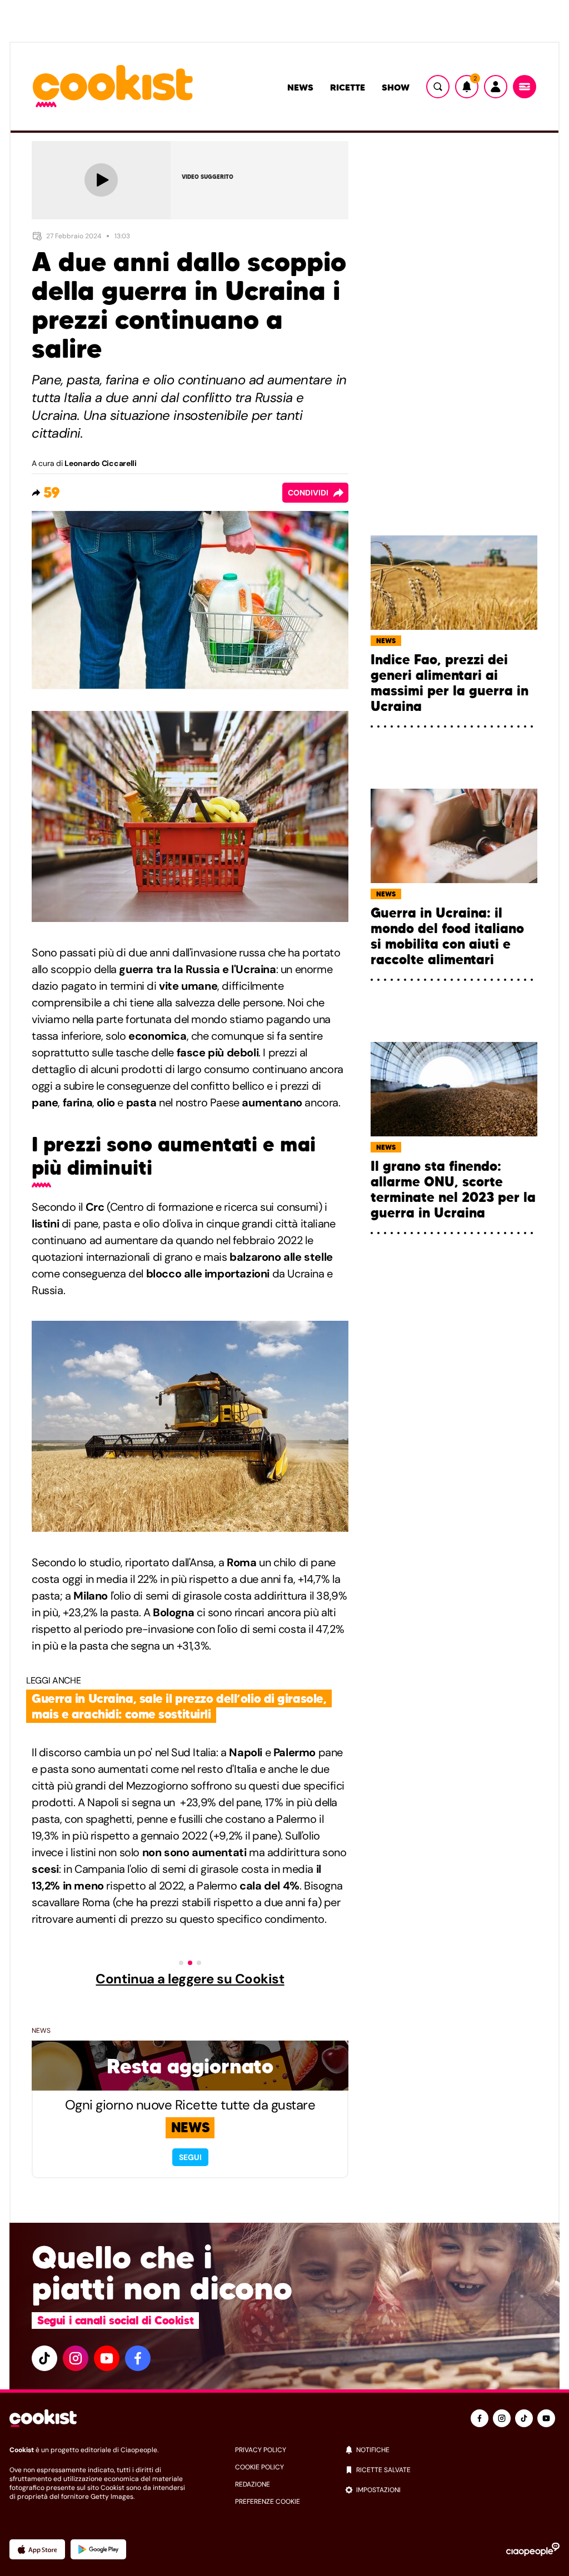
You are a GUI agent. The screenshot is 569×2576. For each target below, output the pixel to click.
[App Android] (98, 2549)
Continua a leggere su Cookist (190, 1979)
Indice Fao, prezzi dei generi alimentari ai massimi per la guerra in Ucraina (450, 683)
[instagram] (76, 2358)
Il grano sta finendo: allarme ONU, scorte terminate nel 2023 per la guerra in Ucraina (453, 1190)
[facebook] (138, 2358)
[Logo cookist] (113, 87)
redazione (253, 2484)
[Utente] (496, 87)
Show (396, 87)
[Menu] (525, 87)
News (300, 87)
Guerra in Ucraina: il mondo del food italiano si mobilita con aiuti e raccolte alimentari (447, 936)
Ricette (348, 87)
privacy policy (261, 2450)
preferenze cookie (268, 2502)
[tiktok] (44, 2358)
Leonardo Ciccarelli (101, 463)
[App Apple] (37, 2549)
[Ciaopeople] (533, 2549)
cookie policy (259, 2467)
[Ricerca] (438, 87)
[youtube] (107, 2358)
